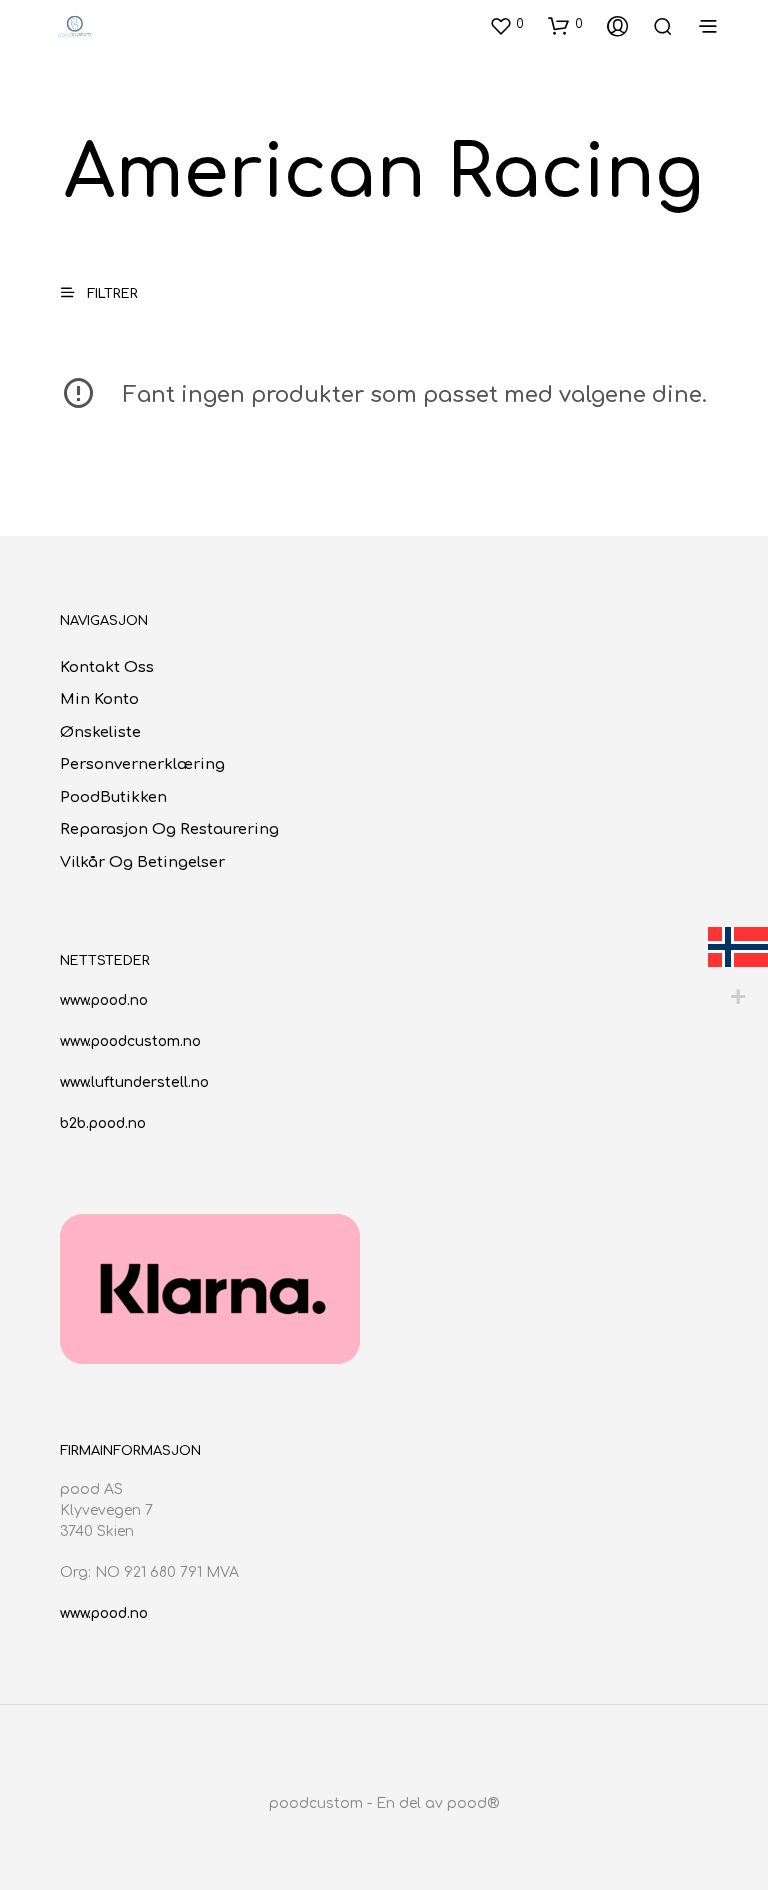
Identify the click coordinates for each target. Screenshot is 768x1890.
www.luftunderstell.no (134, 1082)
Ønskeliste (100, 732)
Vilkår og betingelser (142, 862)
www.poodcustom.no (130, 1041)
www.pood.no (104, 1000)
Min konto (99, 699)
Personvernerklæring (142, 764)
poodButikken (113, 797)
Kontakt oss (107, 667)
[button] (506, 25)
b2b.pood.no (103, 1123)
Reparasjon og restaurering (169, 829)
